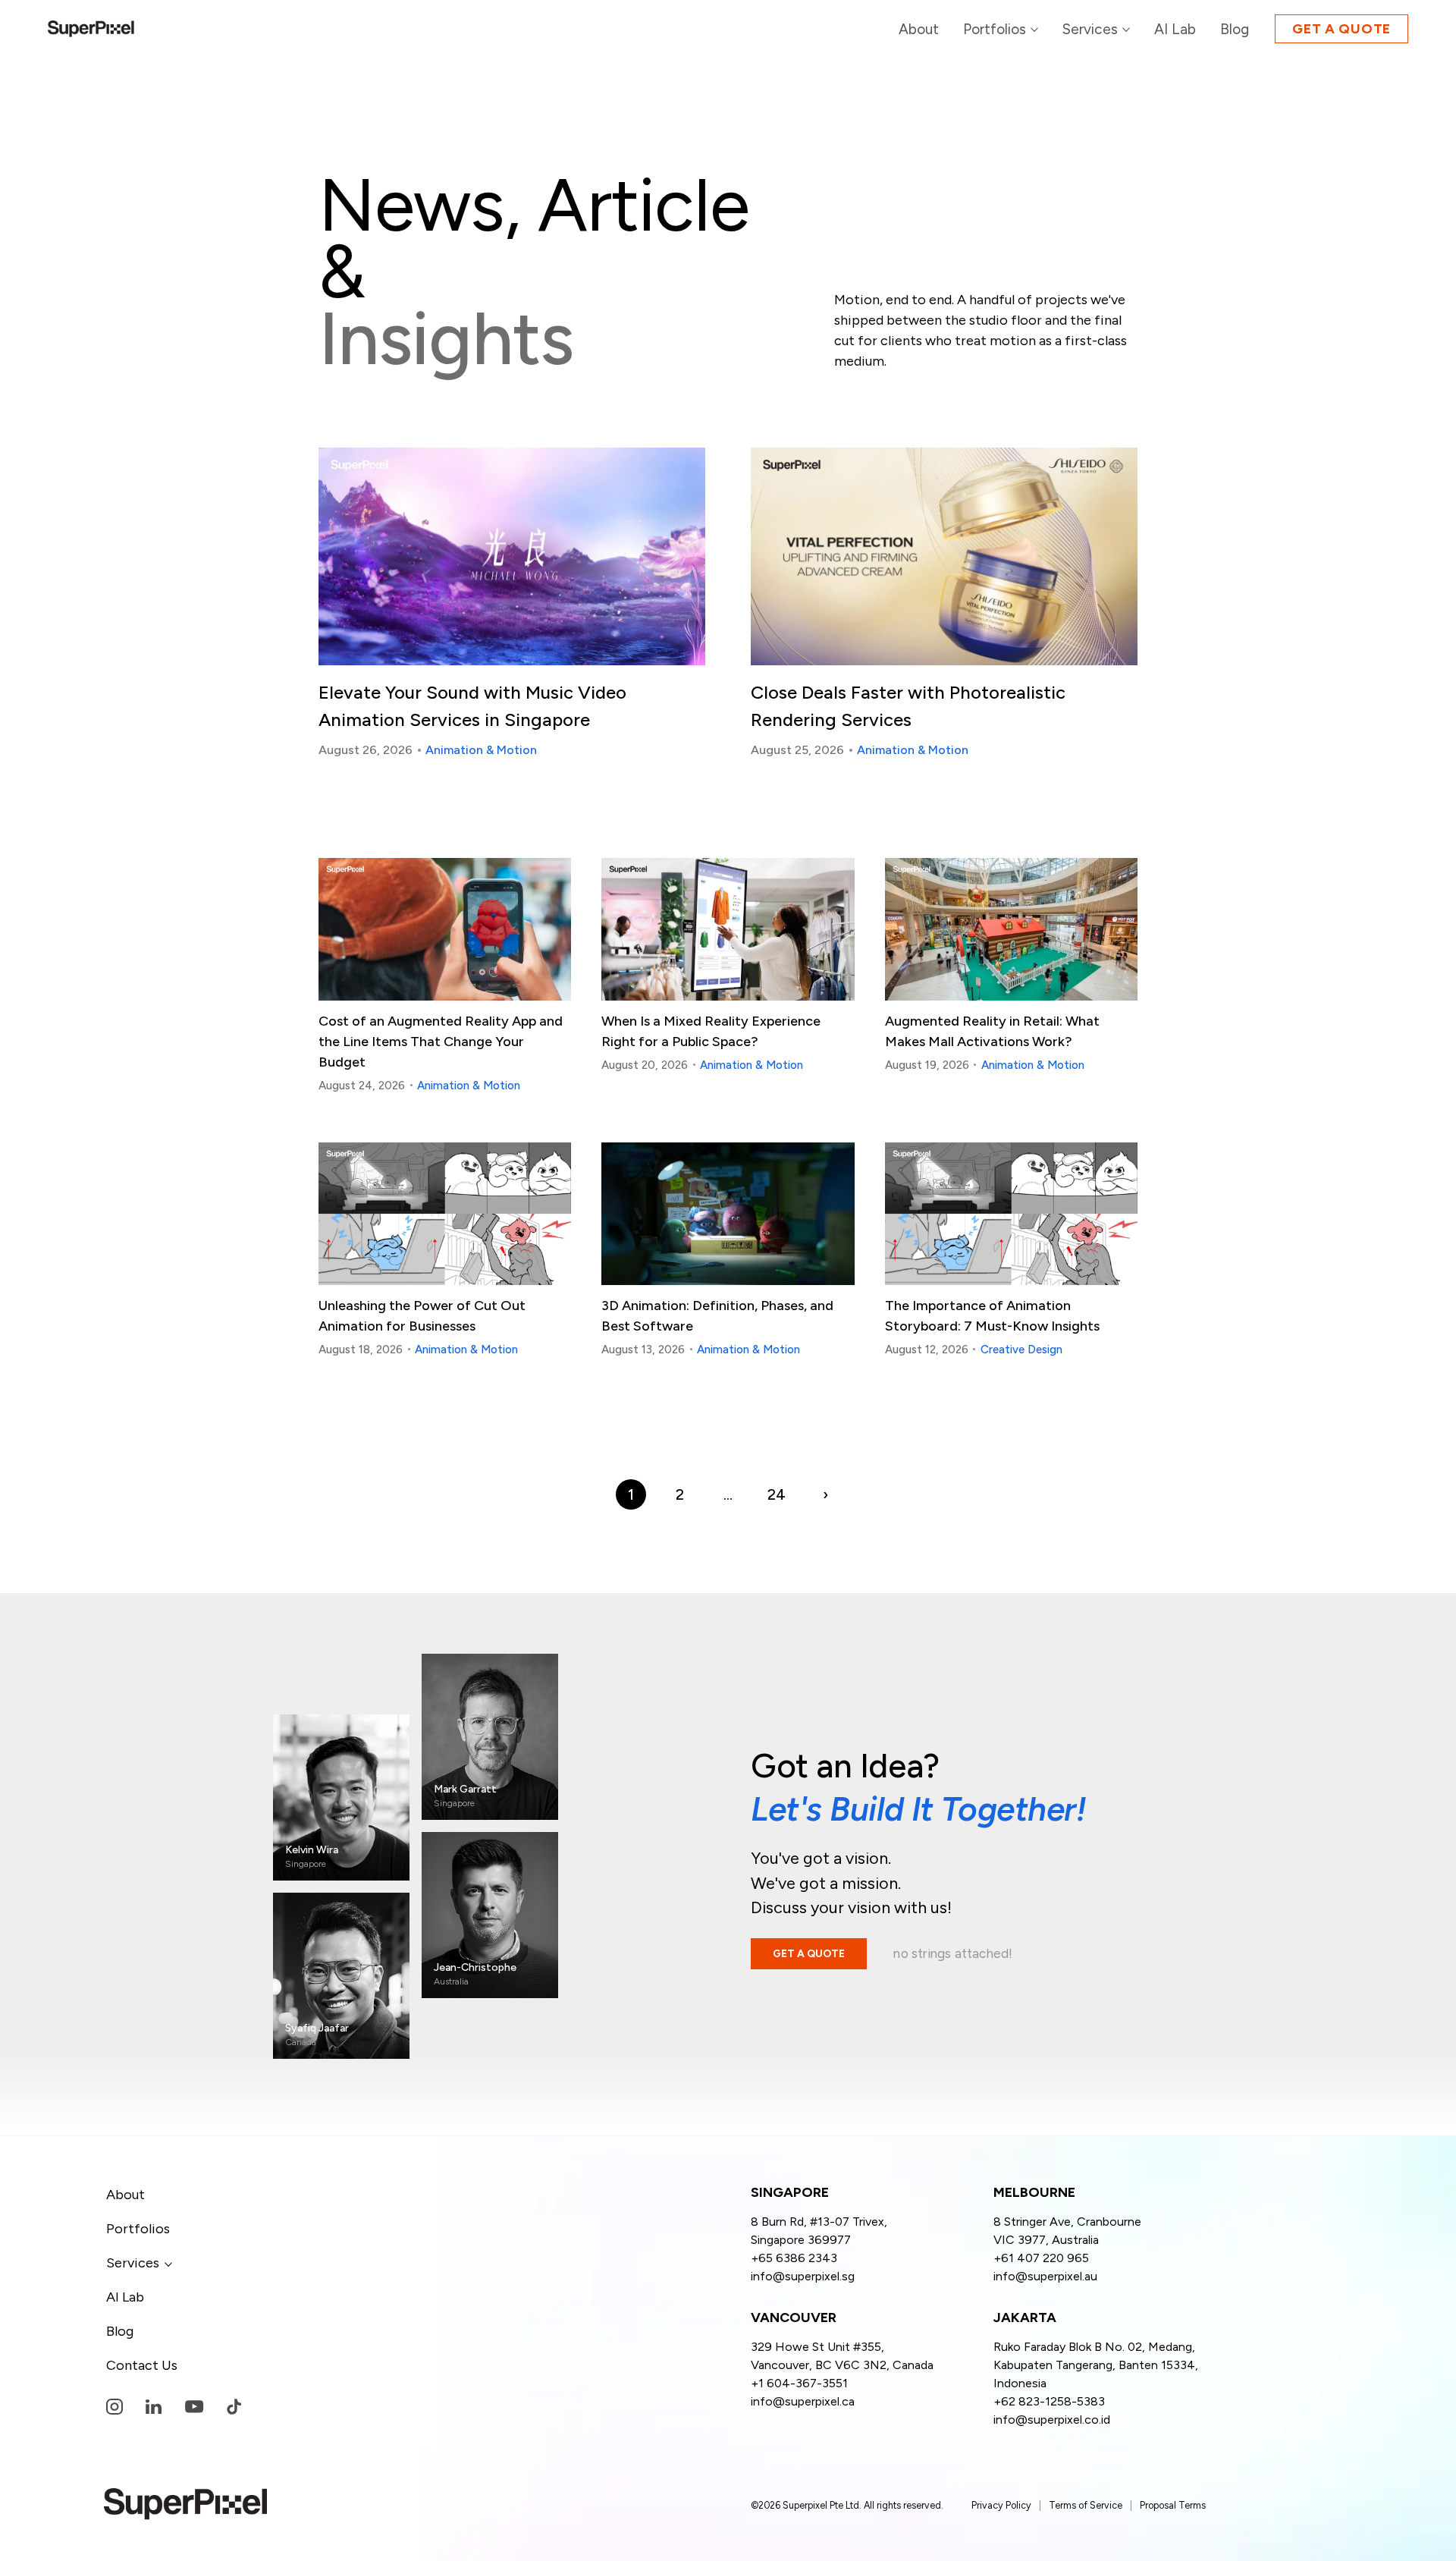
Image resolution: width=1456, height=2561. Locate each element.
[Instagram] (115, 2407)
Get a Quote (1341, 29)
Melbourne (1034, 2193)
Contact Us (142, 2365)
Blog (120, 2331)
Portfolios (138, 2229)
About (126, 2195)
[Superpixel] (91, 29)
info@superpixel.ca (803, 2401)
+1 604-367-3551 (799, 2383)
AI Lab (125, 2297)
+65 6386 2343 (794, 2258)
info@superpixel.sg (803, 2276)
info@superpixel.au (1045, 2276)
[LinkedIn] (154, 2407)
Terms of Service (1086, 2505)
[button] (1096, 29)
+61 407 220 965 (1041, 2258)
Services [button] (133, 2263)
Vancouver (794, 2318)
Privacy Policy (1001, 2505)
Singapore (790, 2193)
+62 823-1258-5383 (1049, 2401)
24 (777, 1494)
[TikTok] (234, 2407)
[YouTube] (194, 2407)
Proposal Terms (1173, 2505)
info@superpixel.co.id (1052, 2420)
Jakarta (1025, 2318)
